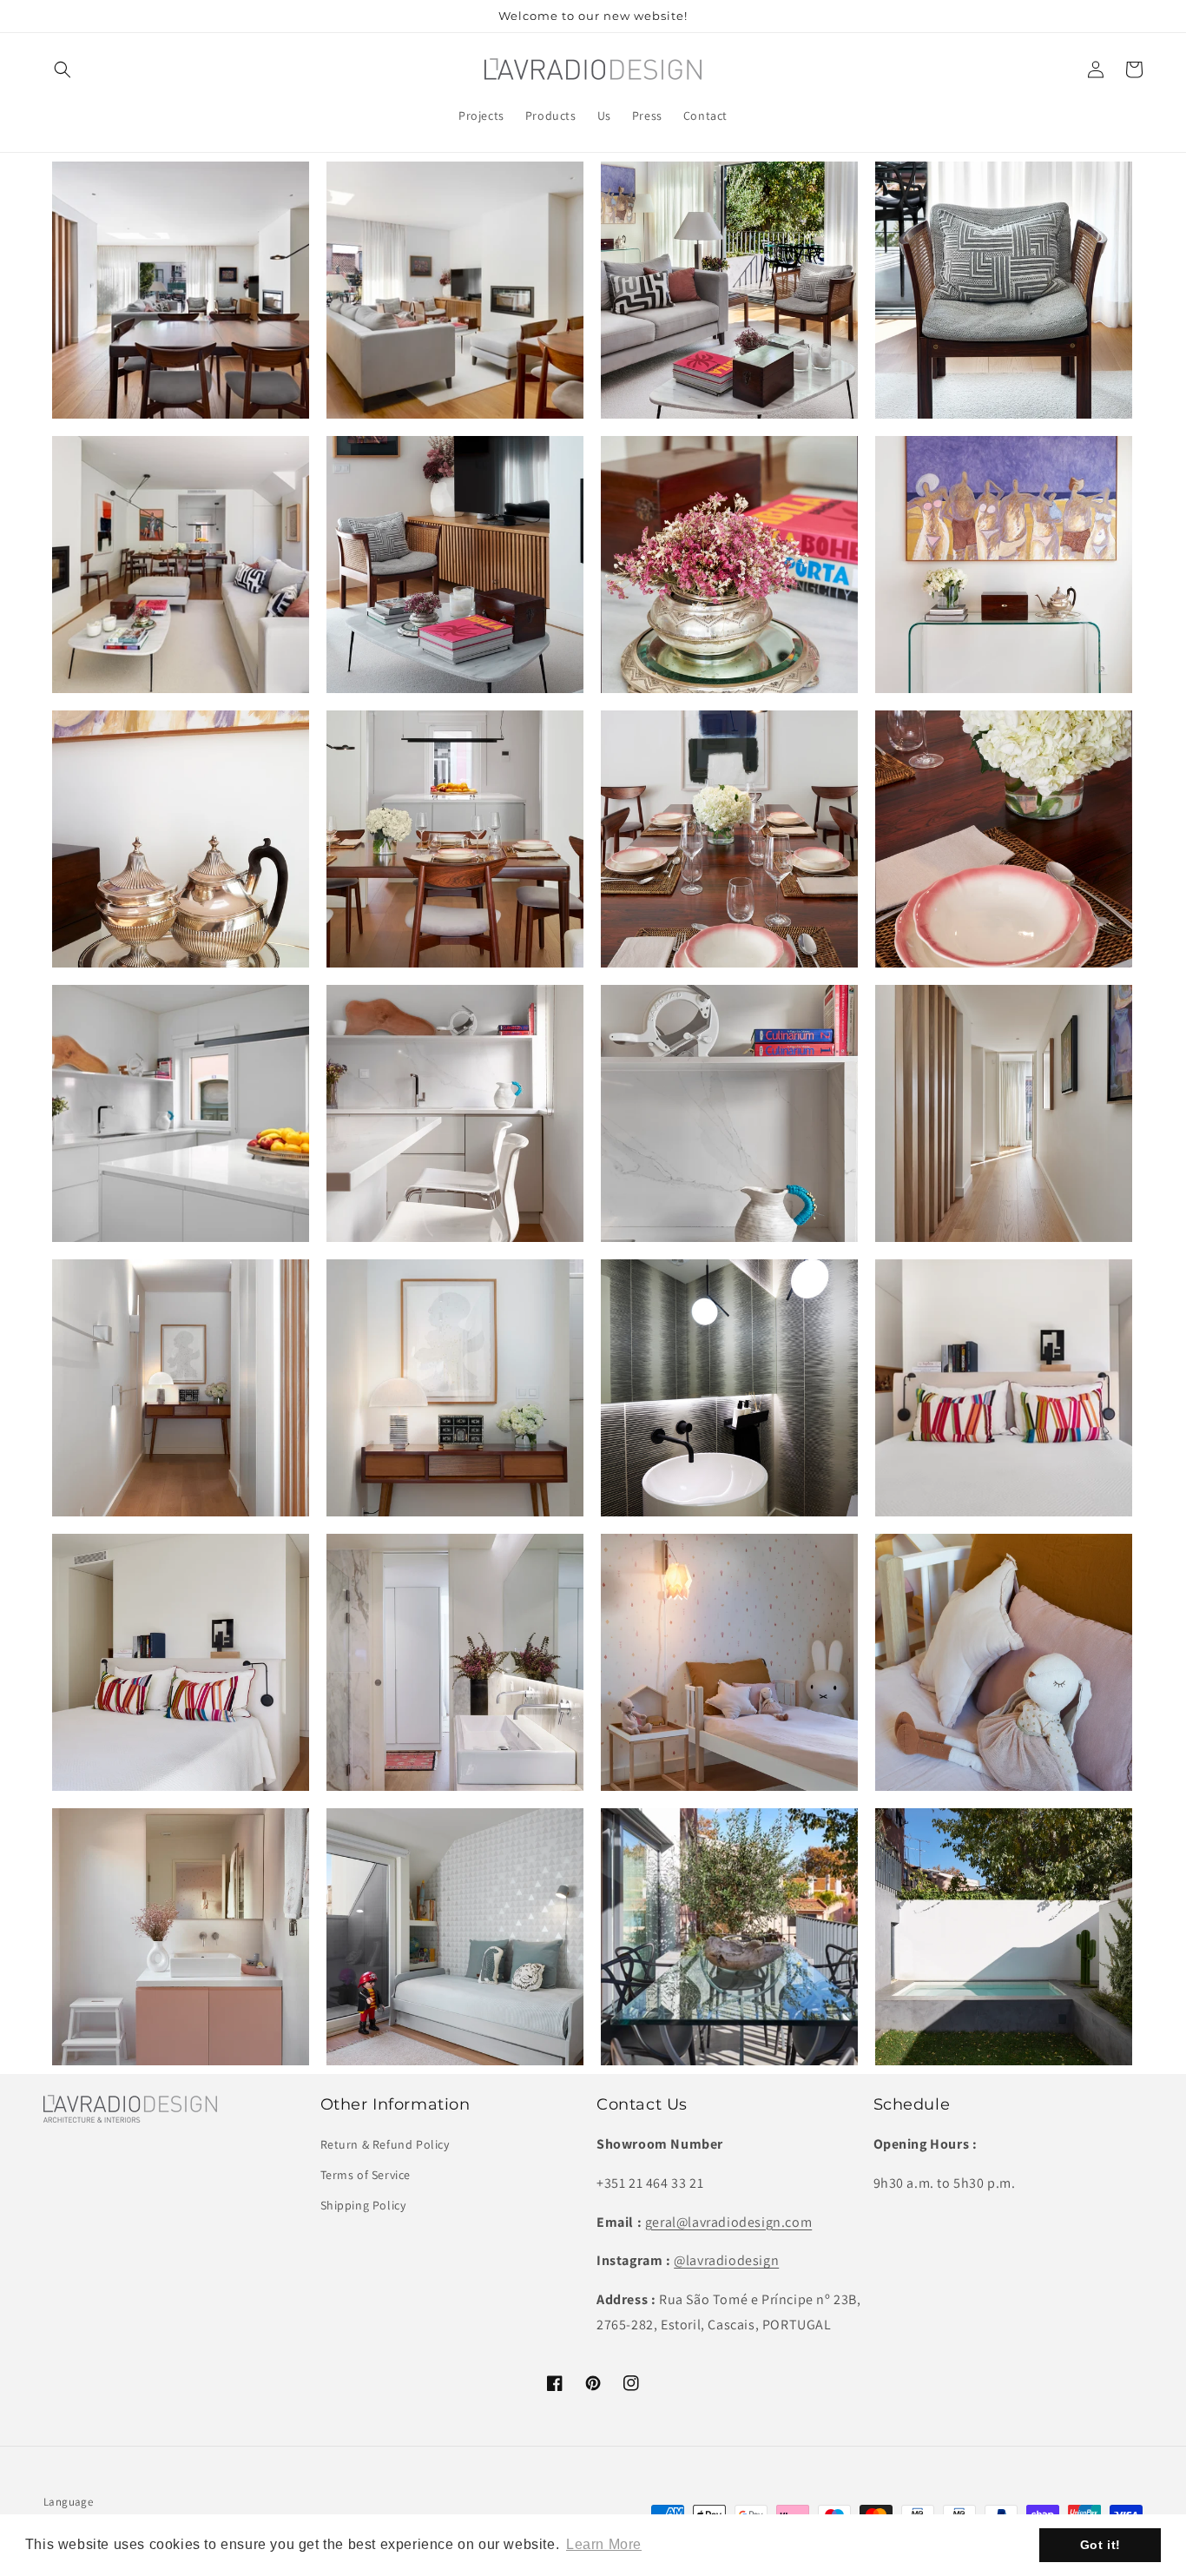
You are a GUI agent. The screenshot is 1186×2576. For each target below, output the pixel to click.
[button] (63, 69)
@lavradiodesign (726, 2260)
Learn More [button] (604, 2544)
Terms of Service (366, 2175)
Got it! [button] (1100, 2545)
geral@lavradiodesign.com (728, 2222)
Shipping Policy (363, 2205)
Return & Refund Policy (385, 2144)
